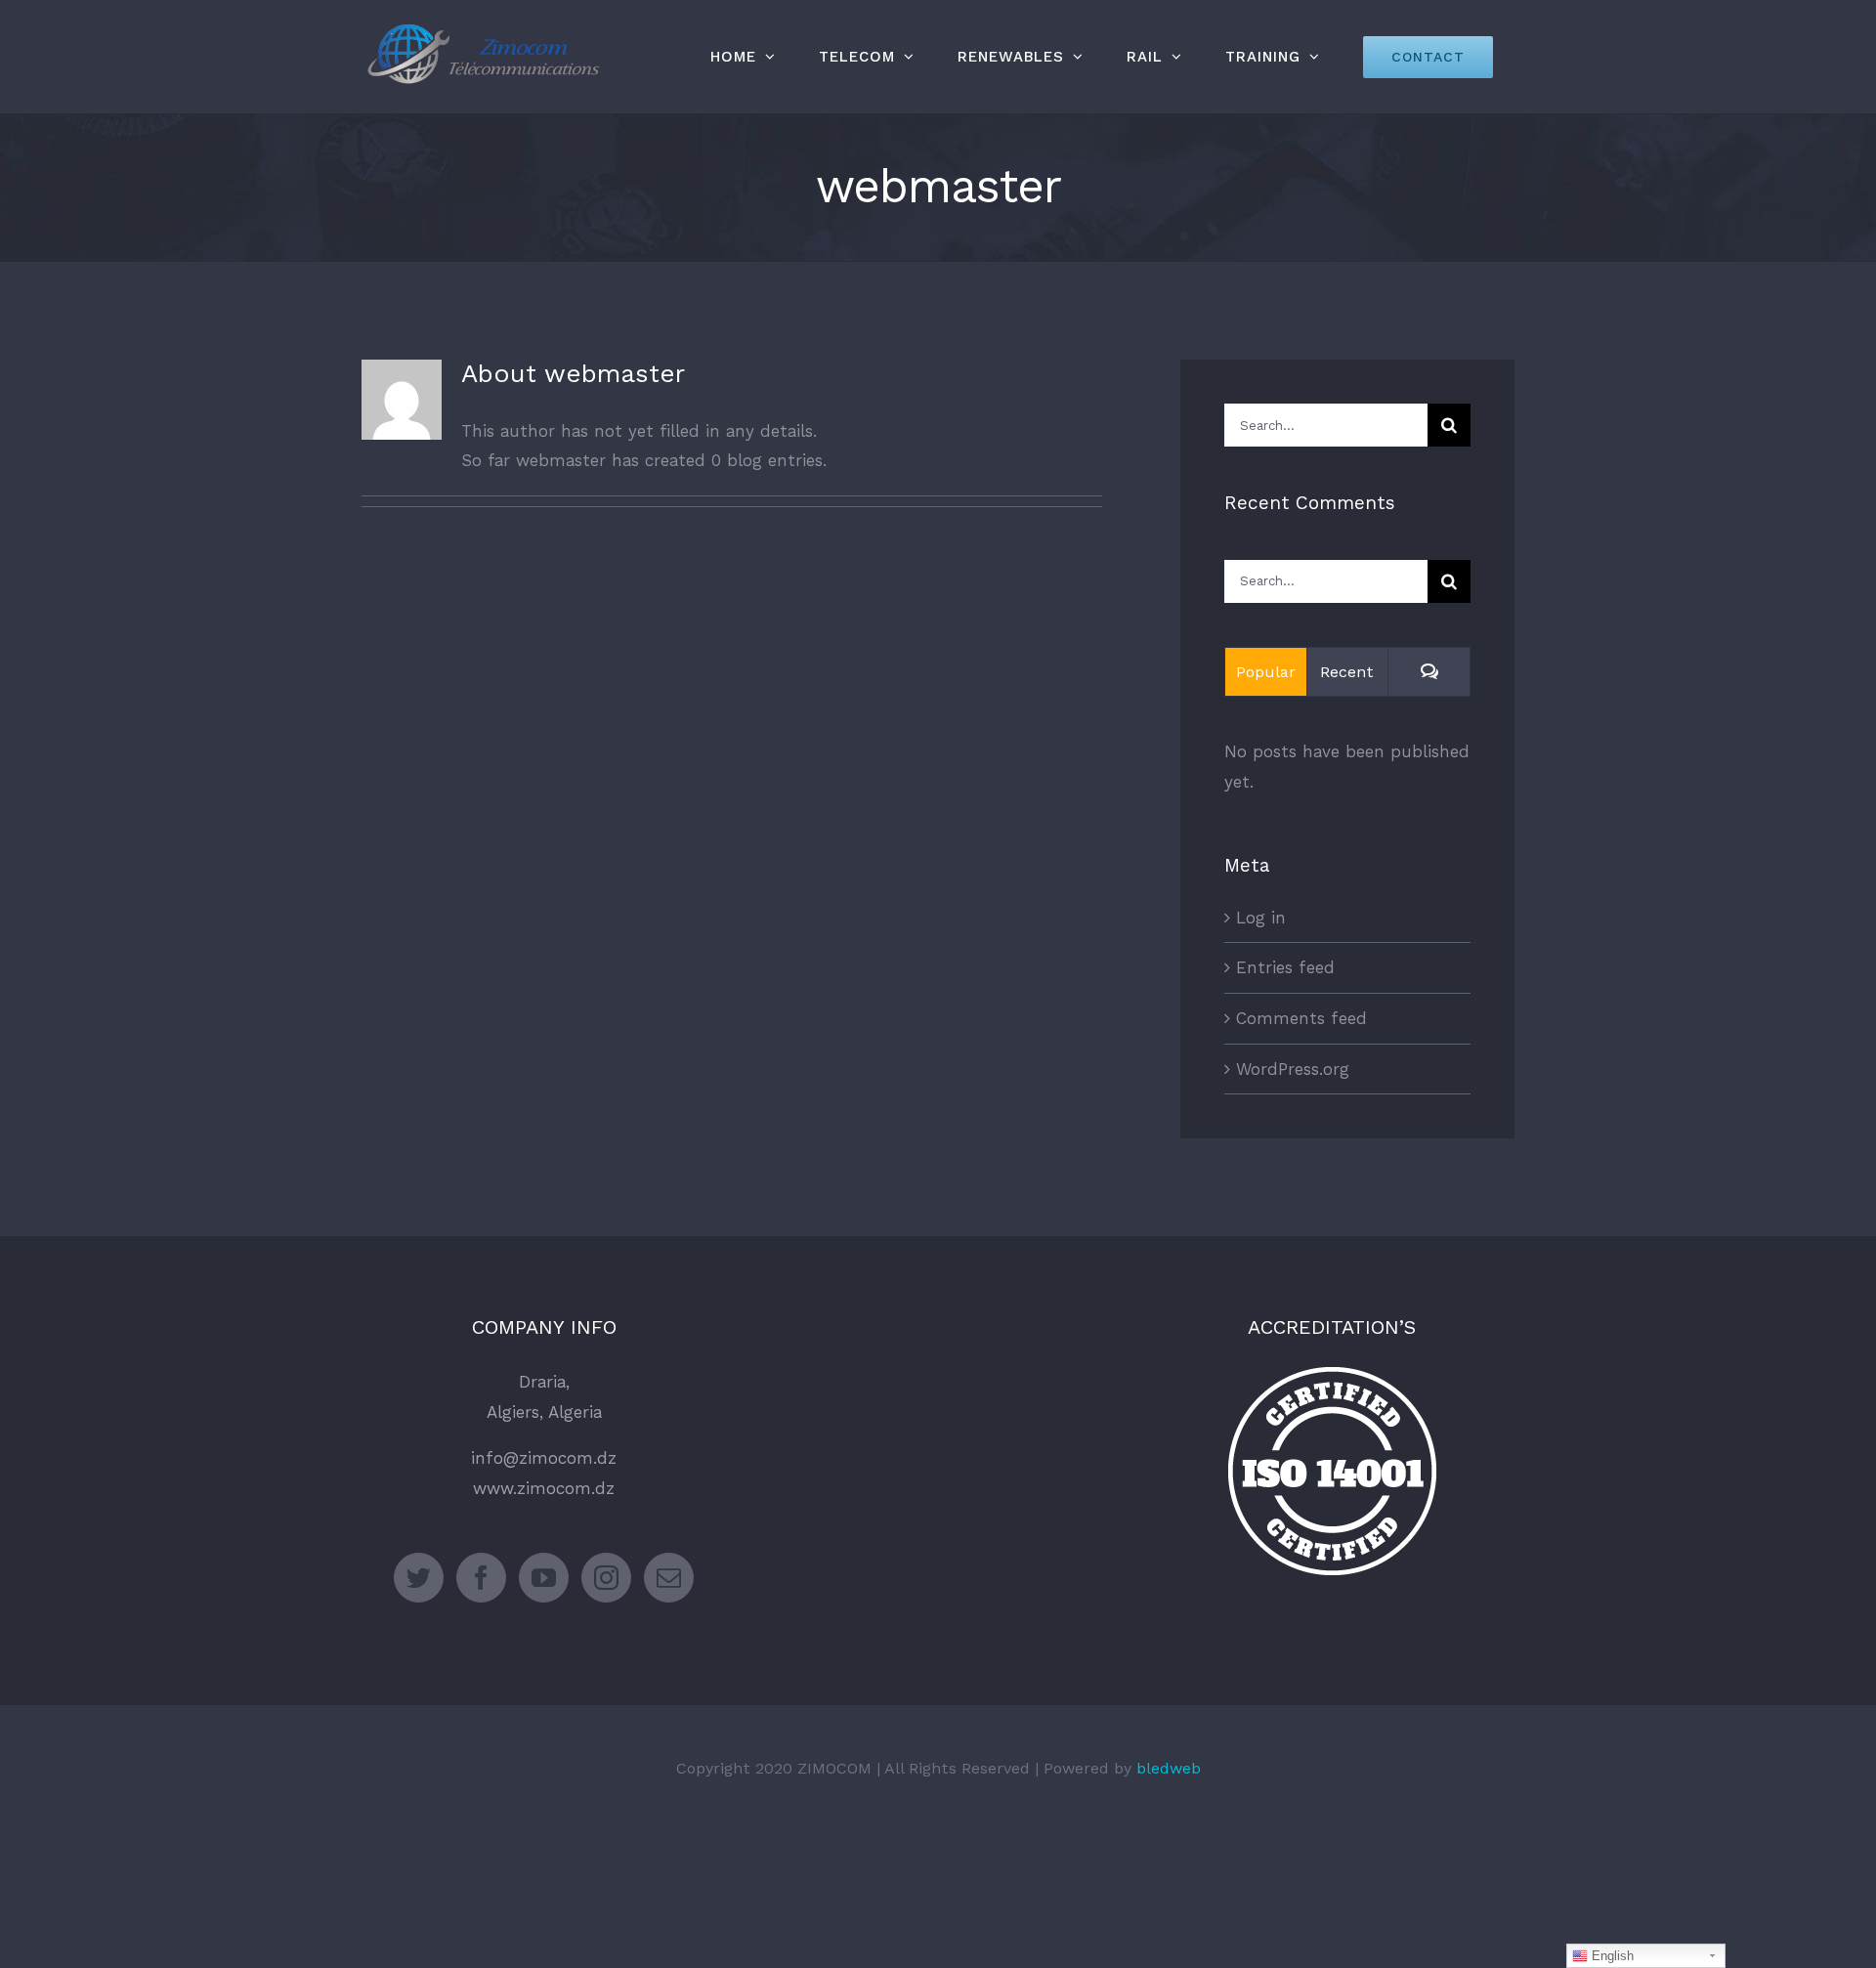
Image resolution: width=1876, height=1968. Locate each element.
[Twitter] (419, 1578)
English (1611, 1956)
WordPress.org (1293, 1069)
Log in (1261, 918)
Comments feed (1301, 1018)
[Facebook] (481, 1578)
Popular (1266, 672)
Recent (1347, 672)
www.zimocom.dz (544, 1488)
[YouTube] (544, 1578)
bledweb (1169, 1768)
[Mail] (669, 1578)
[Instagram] (606, 1578)
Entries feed (1285, 967)
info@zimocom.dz (544, 1458)
